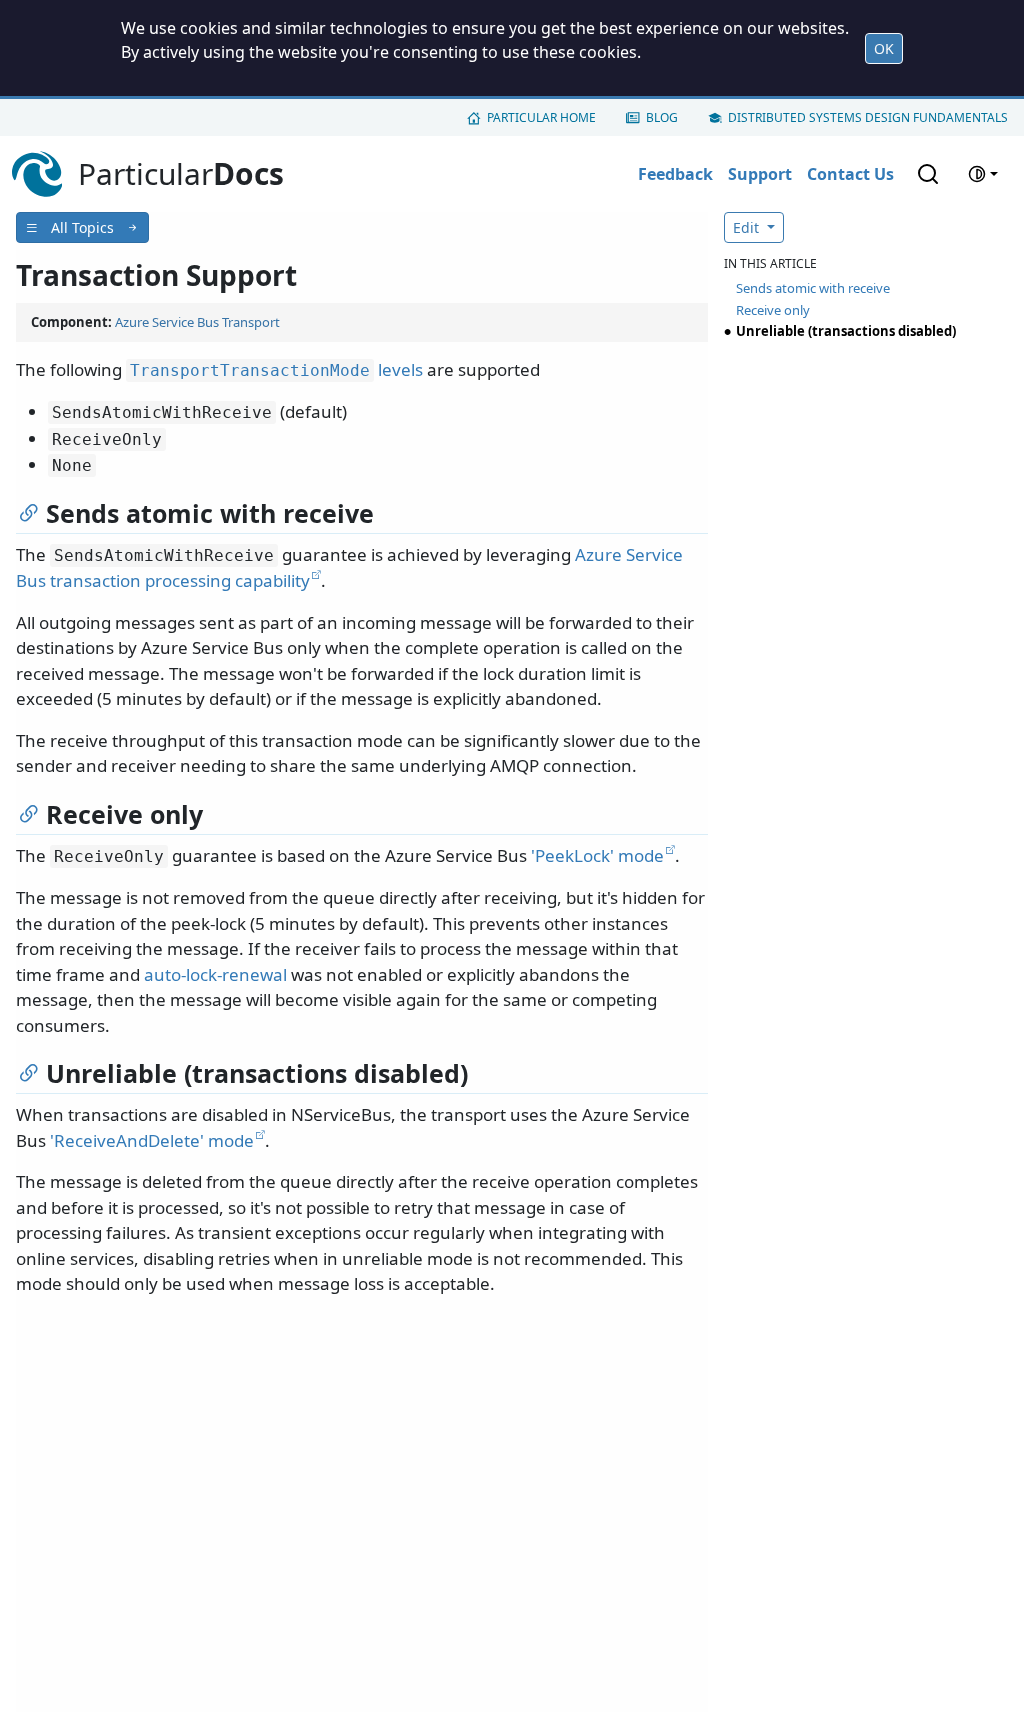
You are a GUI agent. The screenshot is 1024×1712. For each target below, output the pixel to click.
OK (884, 48)
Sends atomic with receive (813, 288)
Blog (662, 117)
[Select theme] (983, 174)
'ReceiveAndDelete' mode (152, 1140)
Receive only (773, 310)
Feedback (675, 174)
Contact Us (850, 174)
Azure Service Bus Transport (197, 322)
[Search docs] (928, 174)
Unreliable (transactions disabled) (846, 331)
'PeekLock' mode (597, 855)
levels (276, 369)
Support (760, 174)
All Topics (82, 227)
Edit (748, 227)
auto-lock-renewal (215, 974)
